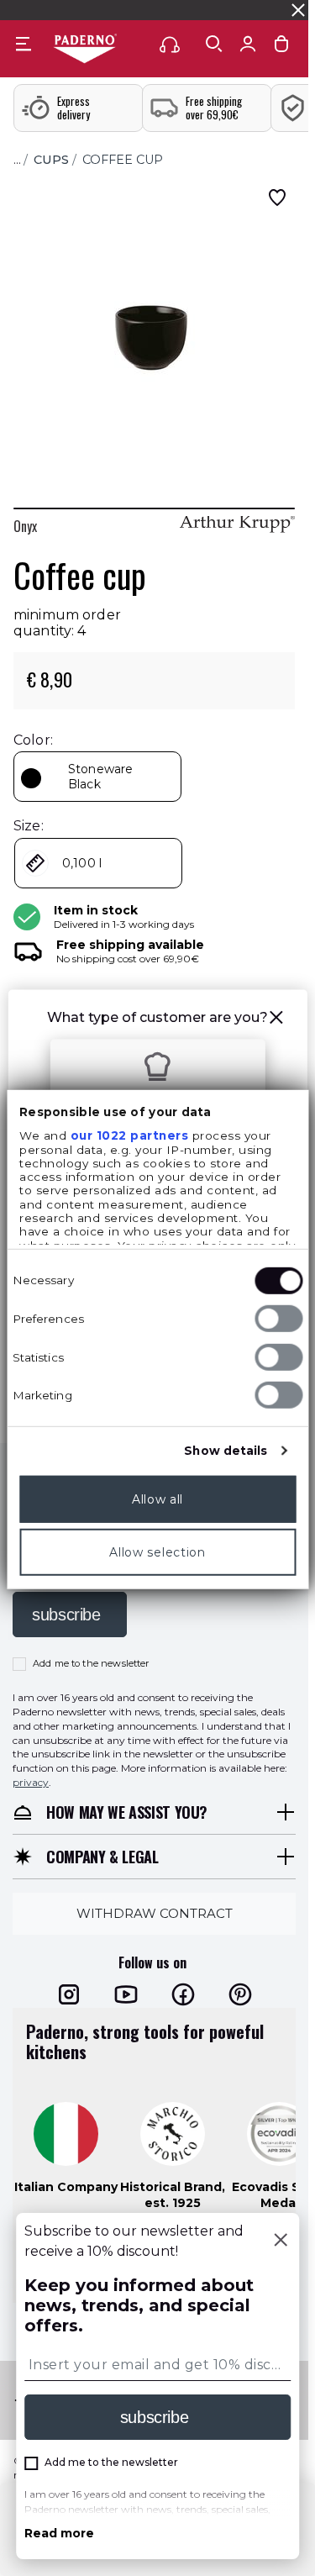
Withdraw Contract (155, 1913)
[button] (276, 1020)
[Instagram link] (69, 1994)
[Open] (214, 44)
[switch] (278, 1319)
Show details (226, 1451)
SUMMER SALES (49, 10)
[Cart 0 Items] (281, 47)
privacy (31, 1782)
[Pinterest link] (240, 1994)
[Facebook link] (183, 1994)
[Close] (281, 2241)
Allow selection (157, 1552)
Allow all (157, 1499)
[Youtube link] (126, 1994)
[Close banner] (298, 10)
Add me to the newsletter (91, 1663)
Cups (51, 160)
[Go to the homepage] (85, 50)
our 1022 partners (129, 1135)
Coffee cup (123, 160)
